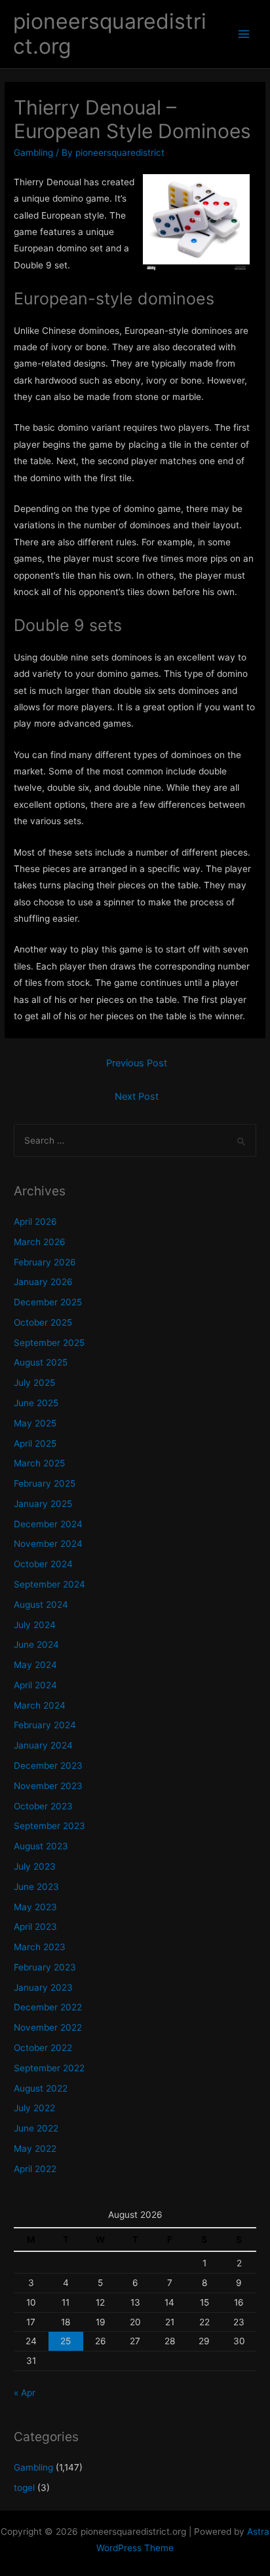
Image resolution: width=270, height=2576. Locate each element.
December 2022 (48, 2007)
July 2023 (35, 1866)
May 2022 (35, 2149)
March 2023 (40, 1947)
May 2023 (35, 1907)
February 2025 (45, 1483)
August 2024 (41, 1605)
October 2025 (43, 1322)
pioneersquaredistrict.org (110, 34)
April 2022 (35, 2169)
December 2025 (48, 1302)
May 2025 (35, 1423)
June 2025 (36, 1403)
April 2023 (35, 1927)
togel (24, 2488)
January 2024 (43, 1745)
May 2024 (35, 1665)
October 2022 (43, 2048)
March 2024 (40, 1705)
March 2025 (39, 1463)
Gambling (33, 153)
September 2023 (49, 1826)
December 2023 (48, 1766)
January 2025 (43, 1504)
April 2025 (35, 1443)
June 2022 (36, 2128)
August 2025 (41, 1362)
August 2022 (41, 2088)
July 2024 (35, 1625)
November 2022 (48, 2027)
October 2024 (43, 1564)
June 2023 (36, 1887)
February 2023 (45, 1967)
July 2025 (34, 1383)
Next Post (137, 1097)
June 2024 (36, 1644)
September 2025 (49, 1343)
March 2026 (40, 1242)
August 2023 (41, 1846)
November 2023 (48, 1786)
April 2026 (35, 1222)
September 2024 (49, 1584)
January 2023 (43, 1987)
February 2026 (45, 1262)
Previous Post (137, 1063)
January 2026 (43, 1282)
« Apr (25, 2393)
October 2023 (43, 1806)
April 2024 (35, 1685)
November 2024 (48, 1544)
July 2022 (34, 2108)
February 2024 (45, 1725)
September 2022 (49, 2068)
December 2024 (48, 1524)
